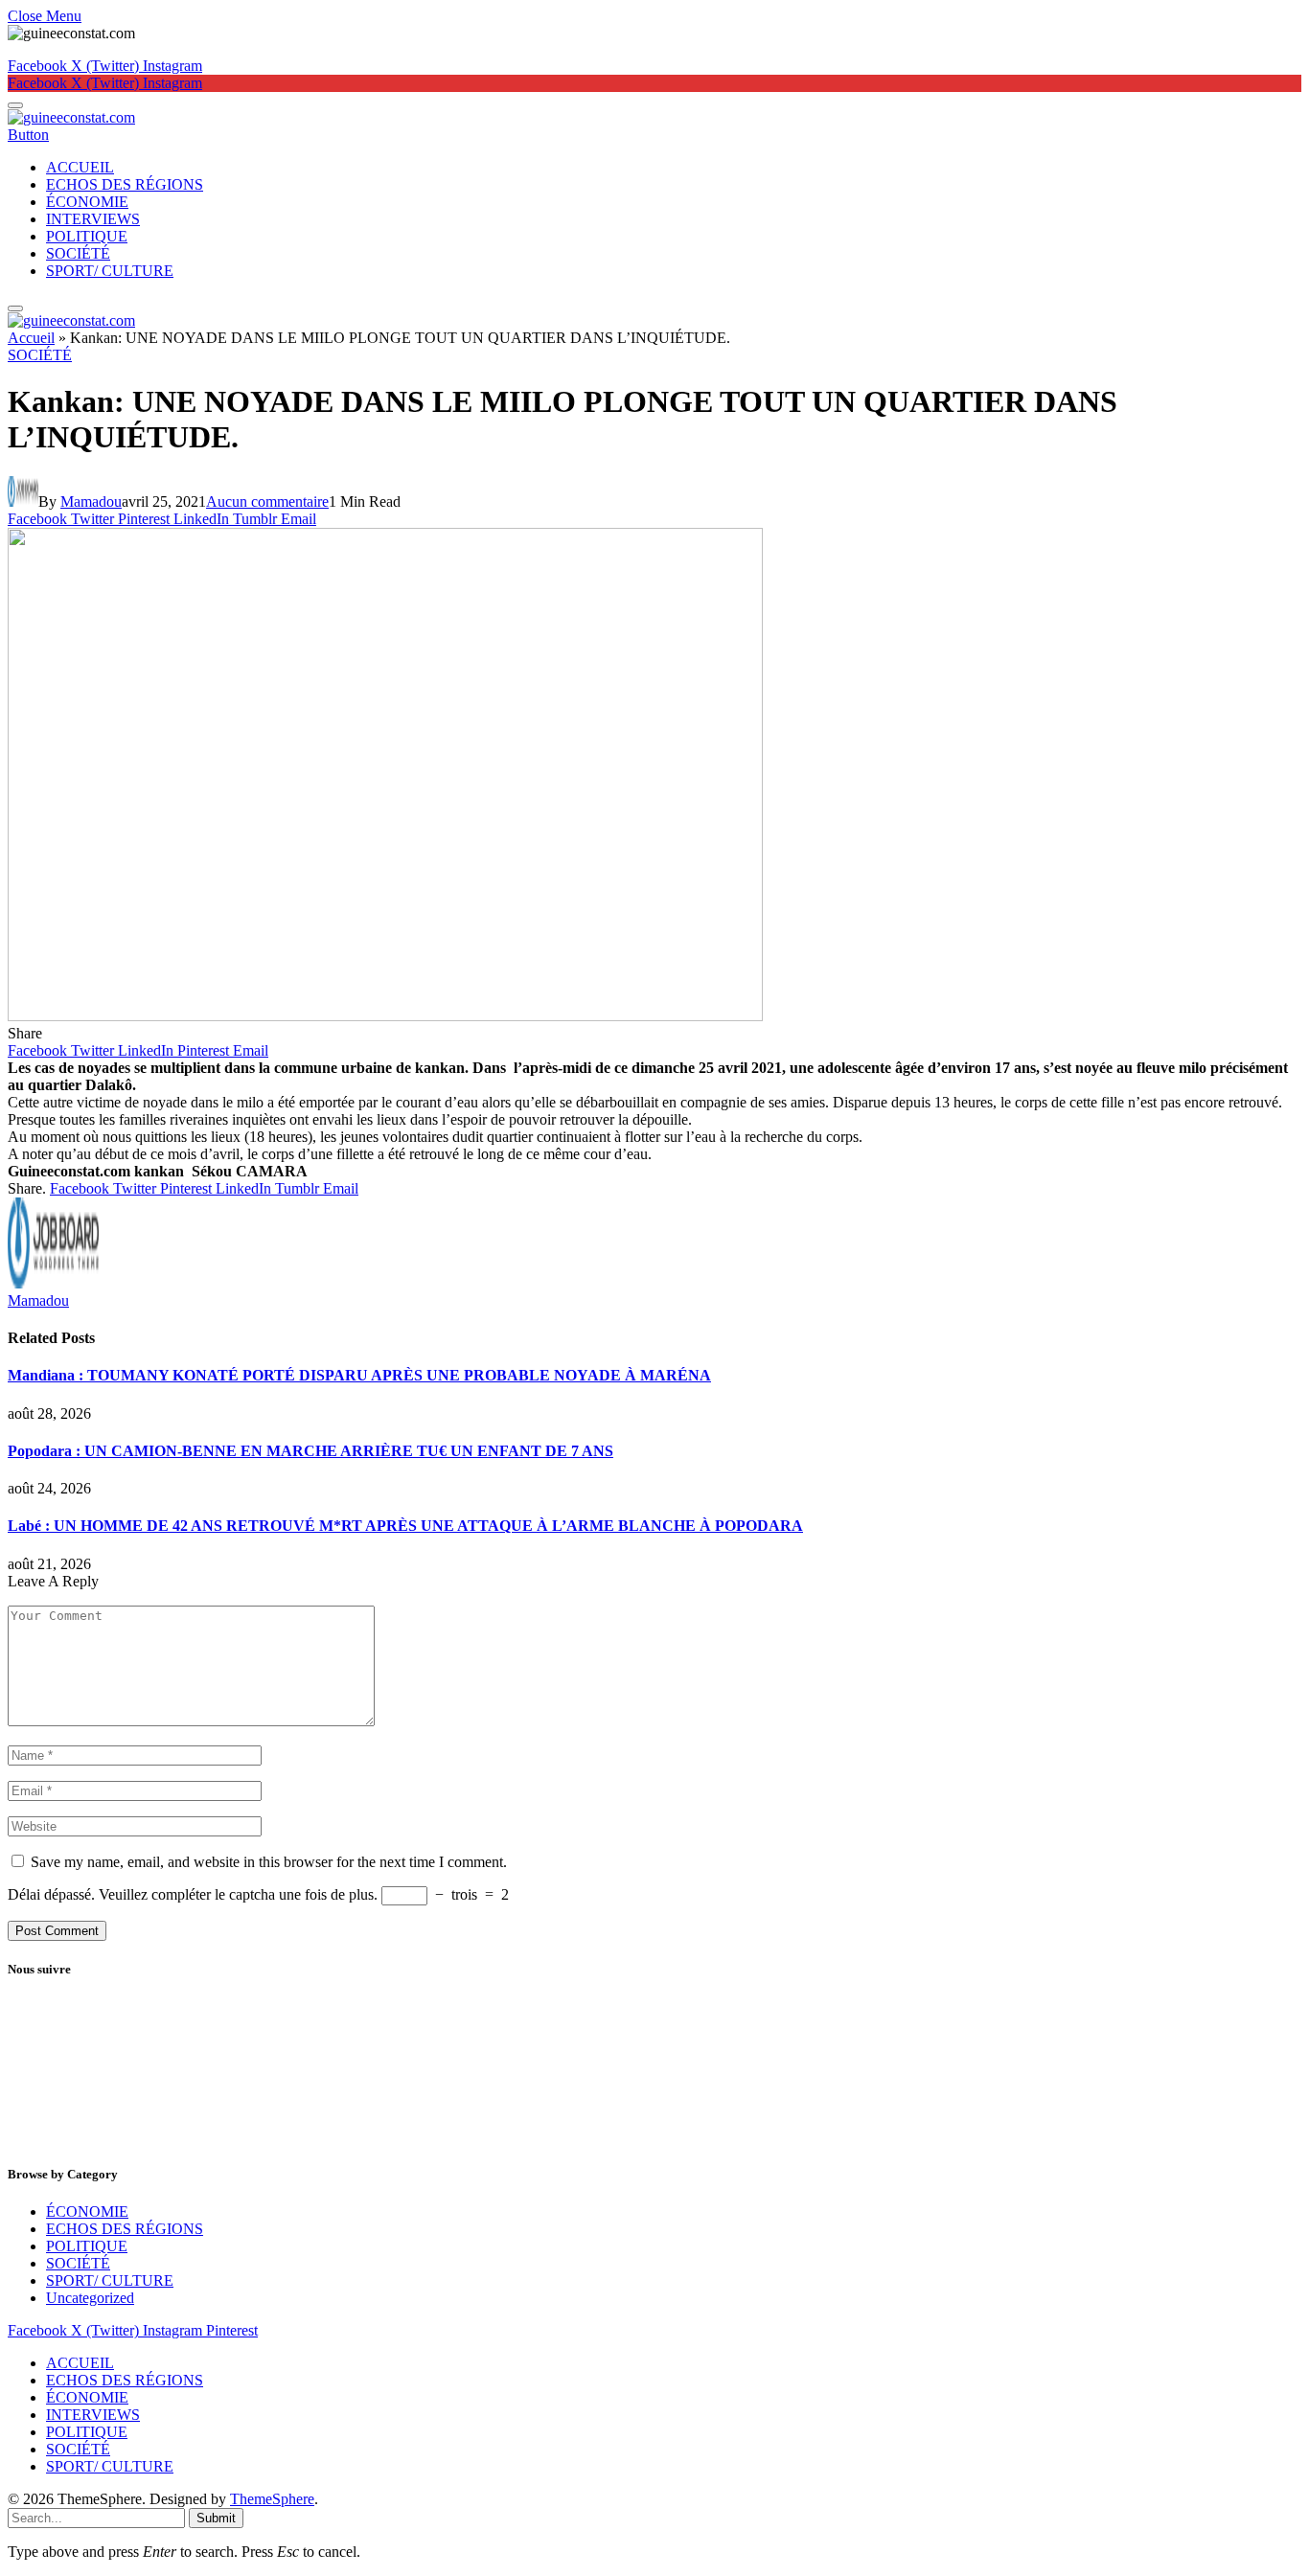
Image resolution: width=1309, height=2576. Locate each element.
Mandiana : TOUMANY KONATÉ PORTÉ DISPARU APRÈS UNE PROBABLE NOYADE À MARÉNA (359, 1375)
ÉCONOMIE (87, 202)
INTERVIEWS (93, 219)
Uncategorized (90, 2298)
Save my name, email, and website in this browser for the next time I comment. (269, 1862)
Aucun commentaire (267, 502)
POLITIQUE (87, 236)
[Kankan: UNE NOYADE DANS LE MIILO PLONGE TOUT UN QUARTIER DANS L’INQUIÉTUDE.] (385, 1016)
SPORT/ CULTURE (110, 271)
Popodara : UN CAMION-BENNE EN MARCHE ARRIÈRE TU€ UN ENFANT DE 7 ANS (310, 1451)
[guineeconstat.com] (71, 117)
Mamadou (91, 502)
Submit (216, 2518)
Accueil (31, 338)
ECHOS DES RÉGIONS (125, 184)
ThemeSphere (272, 2499)
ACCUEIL (80, 167)
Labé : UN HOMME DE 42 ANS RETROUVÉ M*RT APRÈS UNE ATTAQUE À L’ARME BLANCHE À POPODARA (405, 1526)
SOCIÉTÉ (78, 253)
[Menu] (15, 105)
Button (28, 135)
